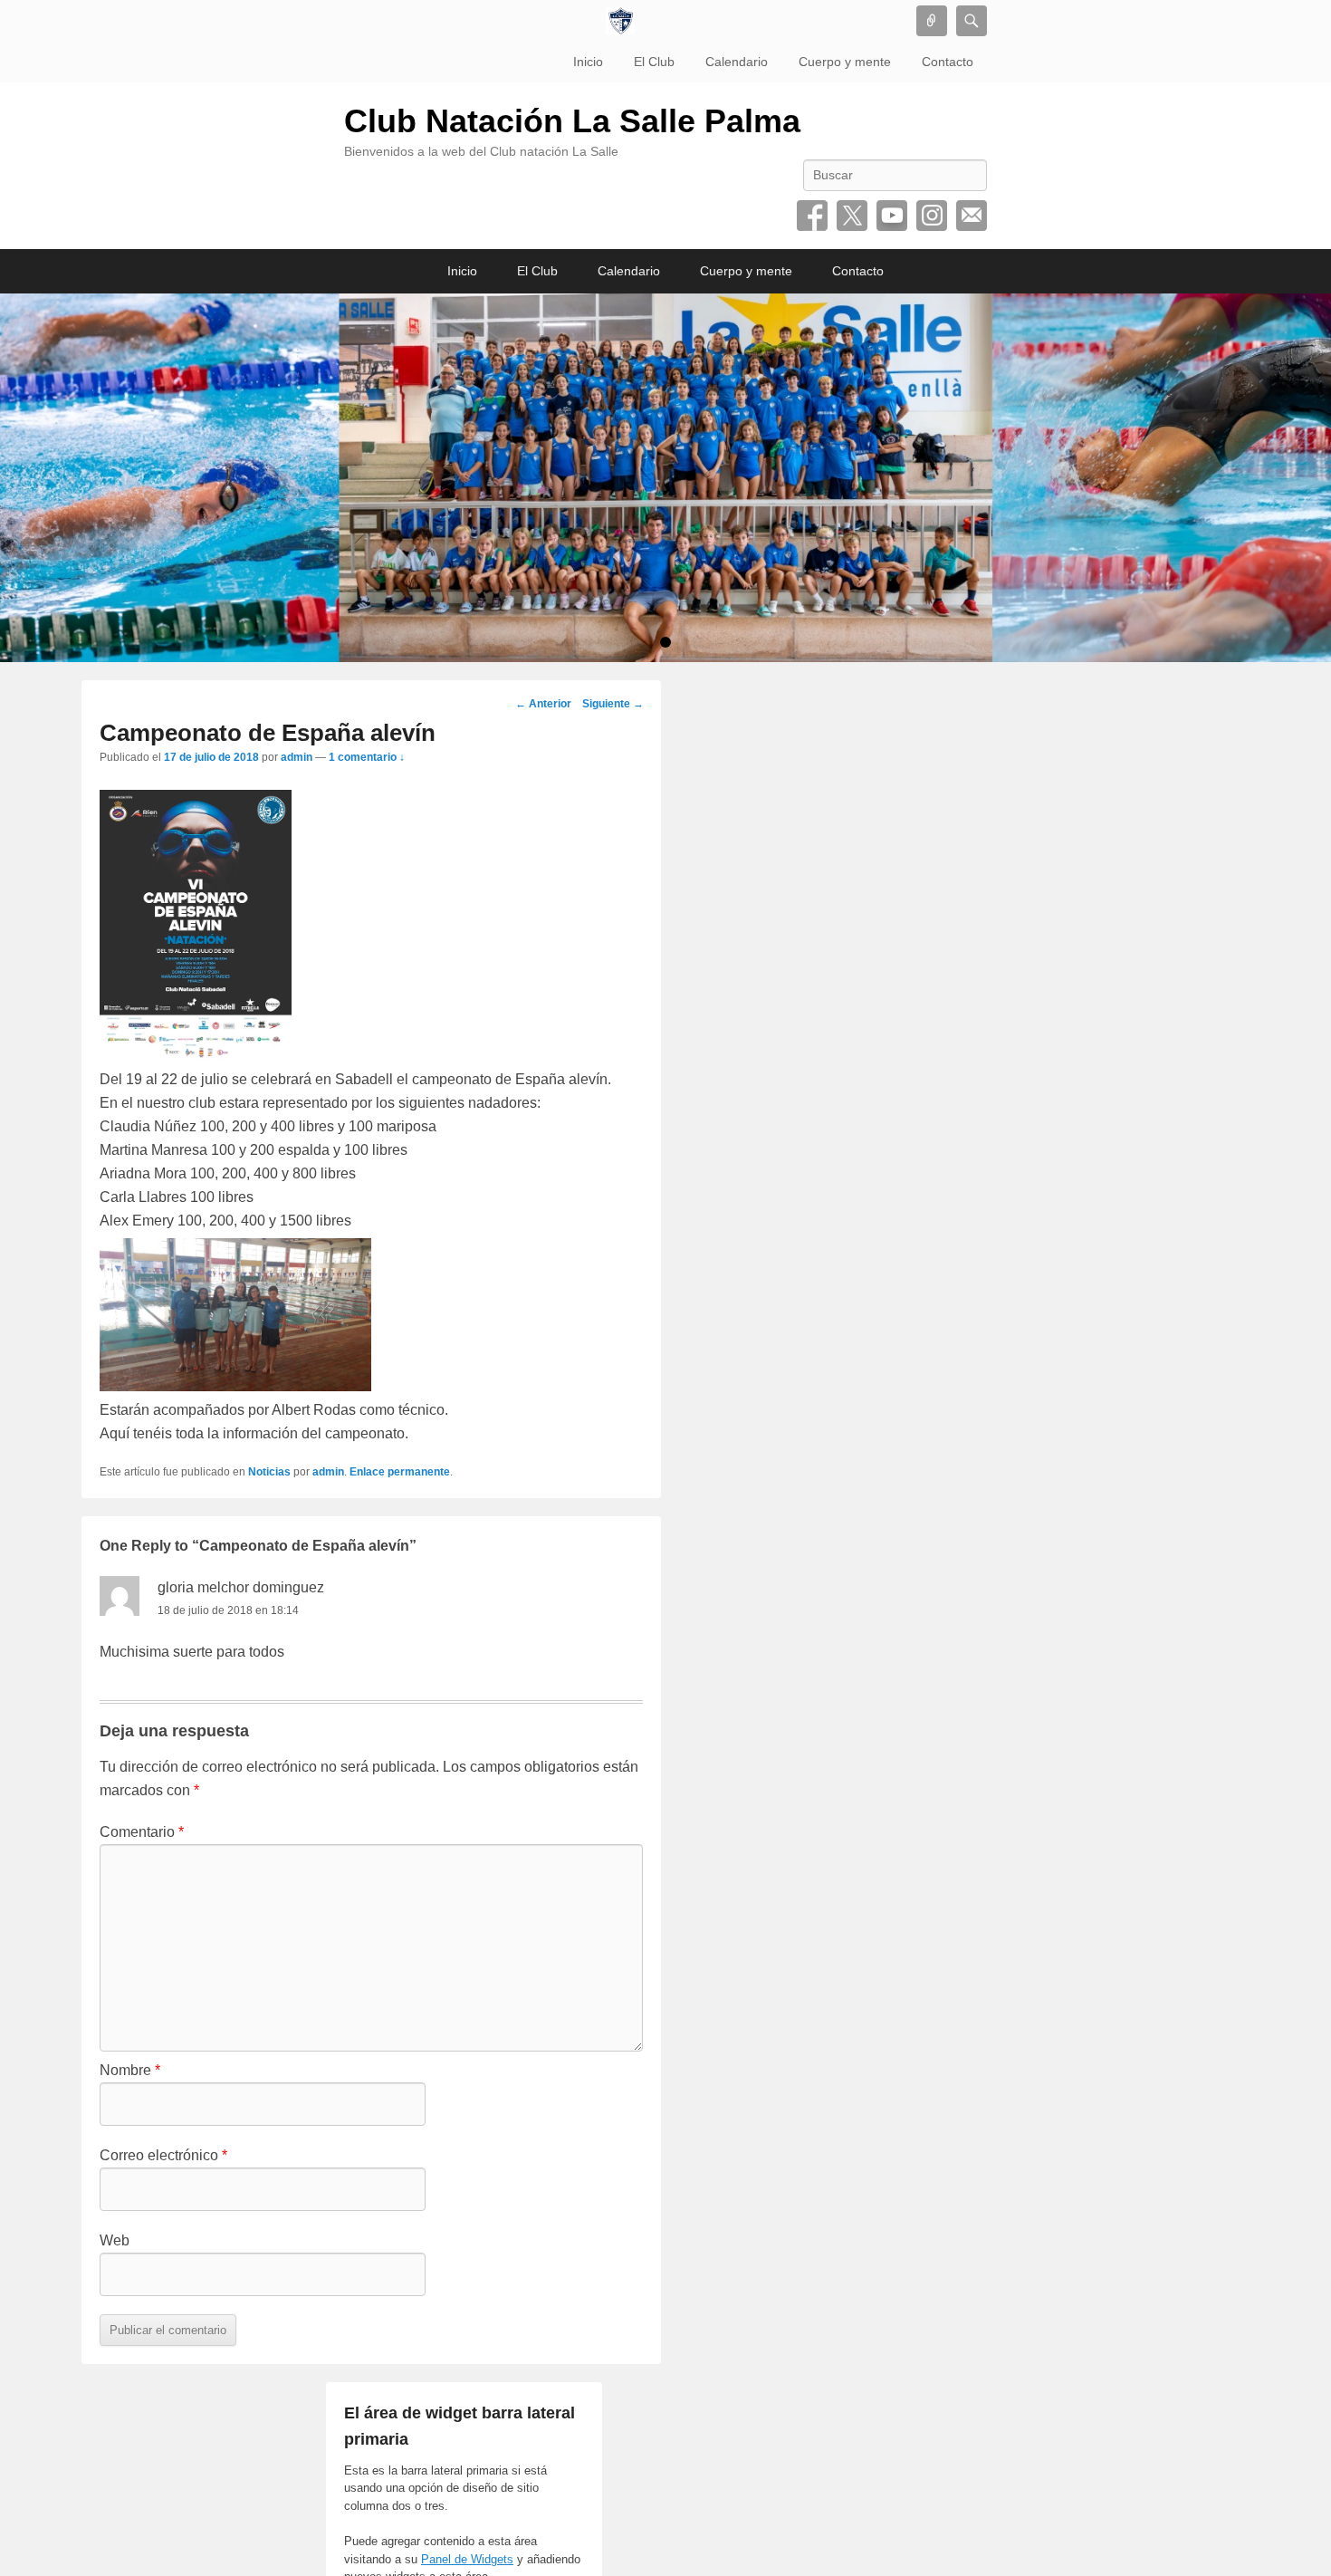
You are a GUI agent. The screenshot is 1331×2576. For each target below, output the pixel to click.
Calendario (737, 62)
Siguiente (613, 704)
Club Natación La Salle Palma (572, 121)
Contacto (948, 62)
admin (297, 757)
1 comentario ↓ (367, 757)
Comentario (142, 1832)
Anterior (543, 704)
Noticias (269, 1472)
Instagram (932, 216)
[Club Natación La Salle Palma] (620, 21)
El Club (654, 62)
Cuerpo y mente (845, 62)
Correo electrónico (972, 216)
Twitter (852, 216)
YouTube (892, 216)
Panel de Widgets (467, 2559)
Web (115, 2240)
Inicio (588, 62)
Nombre (130, 2070)
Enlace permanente (400, 1472)
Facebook (812, 216)
